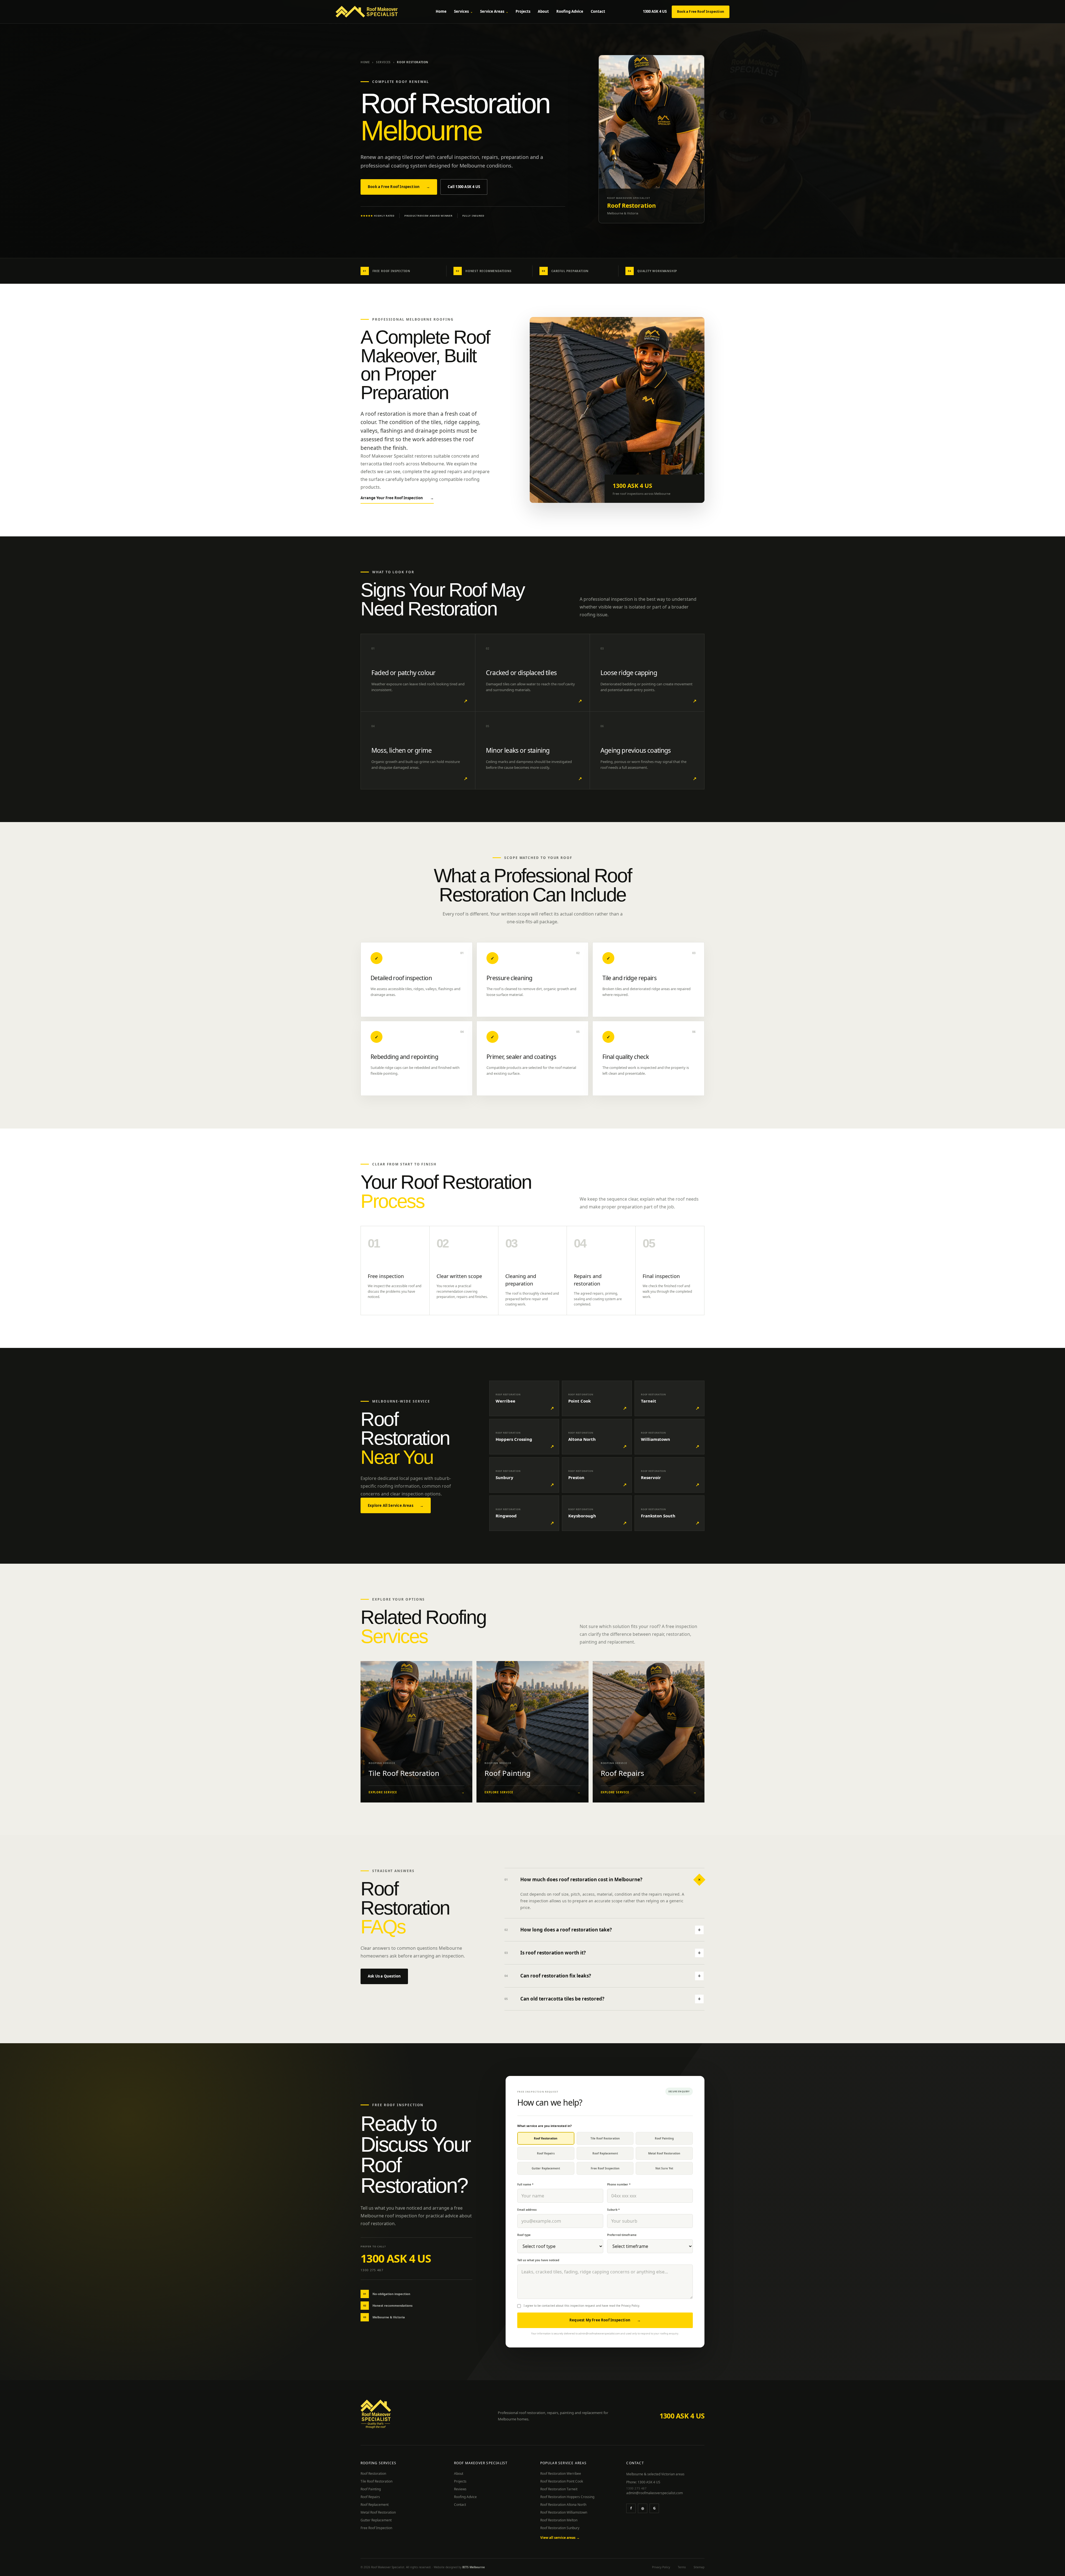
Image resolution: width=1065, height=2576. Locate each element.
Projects (523, 11)
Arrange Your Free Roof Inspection (397, 498)
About (543, 11)
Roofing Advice (570, 11)
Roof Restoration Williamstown (564, 2512)
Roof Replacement (375, 2505)
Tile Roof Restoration (376, 2481)
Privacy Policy (630, 2306)
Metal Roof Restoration (378, 2512)
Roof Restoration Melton (559, 2520)
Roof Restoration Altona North (563, 2505)
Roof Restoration (373, 2474)
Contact (598, 11)
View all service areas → (560, 2538)
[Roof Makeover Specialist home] (367, 12)
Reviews (460, 2489)
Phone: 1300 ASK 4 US (643, 2482)
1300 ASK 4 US (655, 11)
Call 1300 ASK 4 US (464, 187)
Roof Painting (371, 2489)
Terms (682, 2567)
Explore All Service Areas (396, 1505)
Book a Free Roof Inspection (701, 12)
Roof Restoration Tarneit (559, 2489)
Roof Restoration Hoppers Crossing (567, 2497)
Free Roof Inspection (376, 2528)
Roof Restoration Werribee (561, 2474)
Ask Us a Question (384, 1976)
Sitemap (699, 2567)
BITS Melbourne (474, 2567)
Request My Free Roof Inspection (605, 2320)
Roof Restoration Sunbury (560, 2528)
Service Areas (494, 11)
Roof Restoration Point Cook (562, 2481)
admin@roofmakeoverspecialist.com (655, 2493)
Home (441, 11)
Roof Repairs (370, 2497)
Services (463, 11)
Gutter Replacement (376, 2520)
